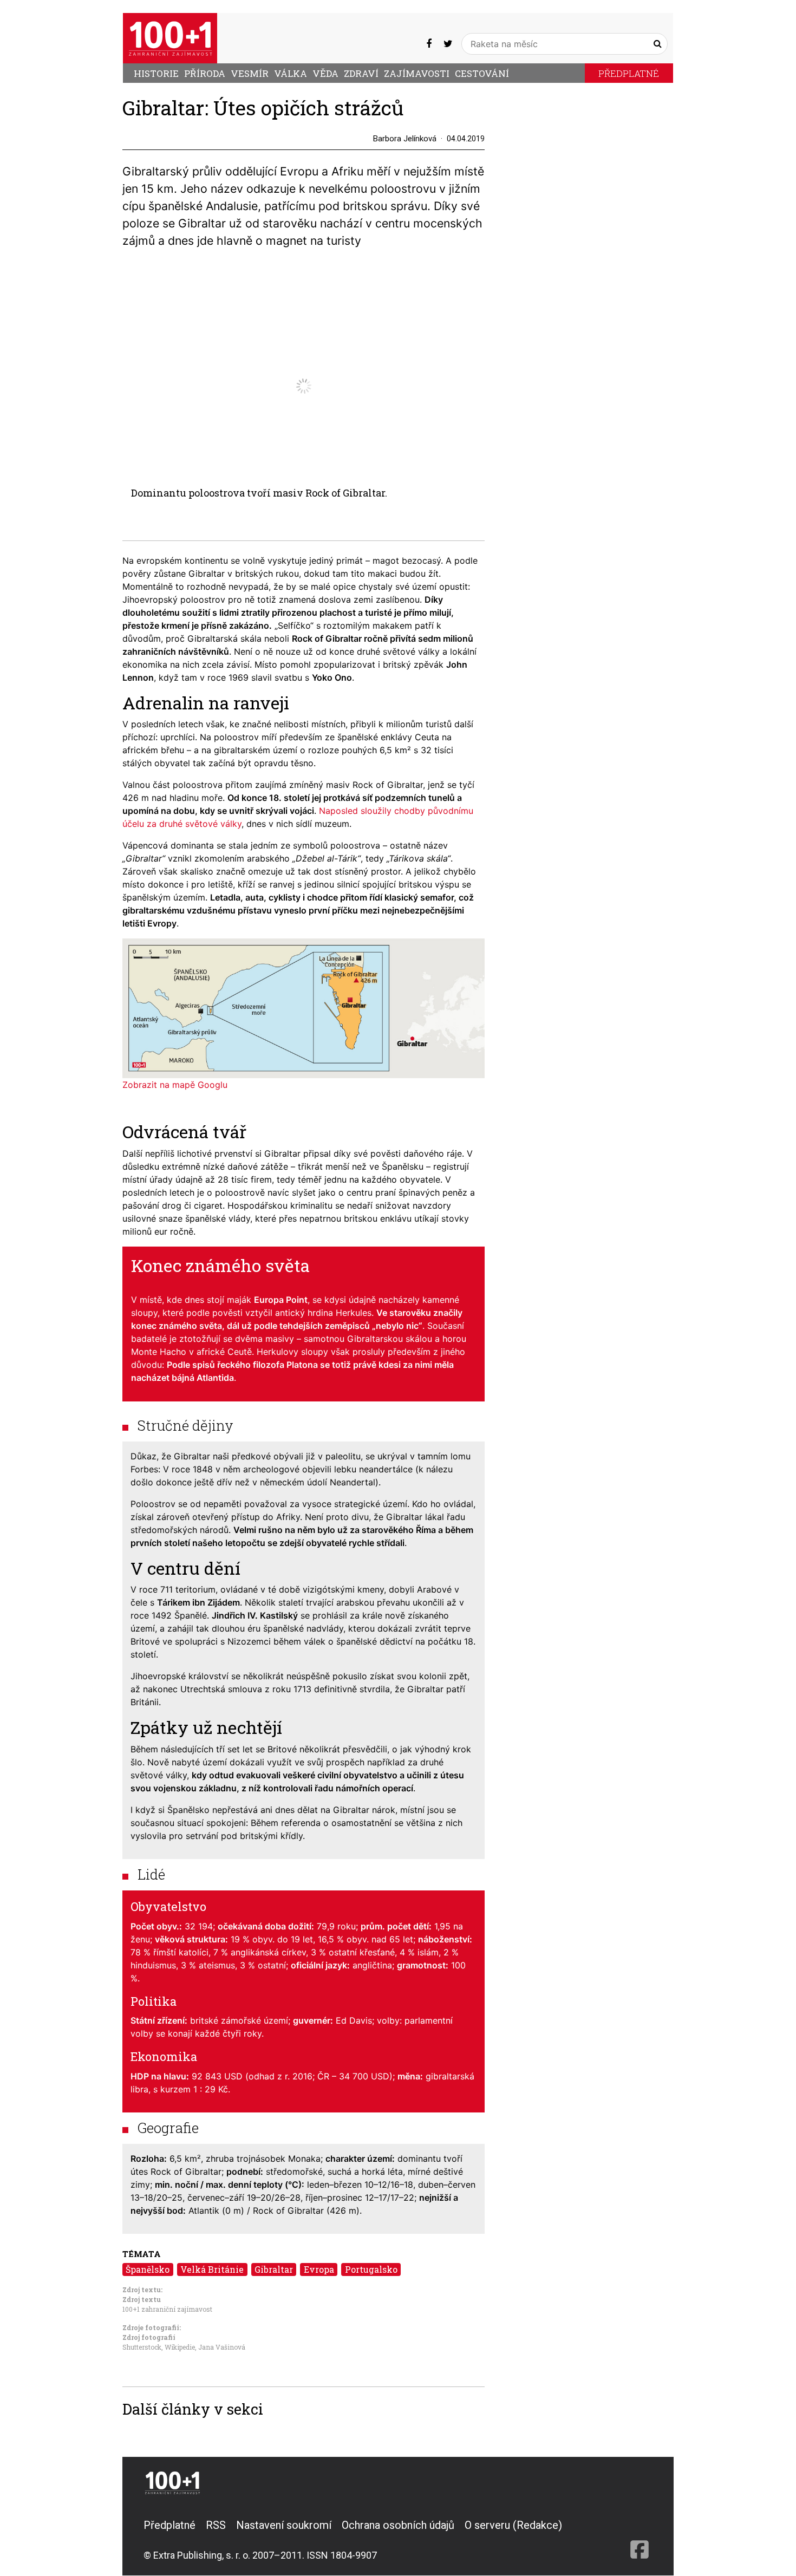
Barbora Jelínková (405, 139)
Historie (156, 73)
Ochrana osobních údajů (398, 2525)
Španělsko (148, 2269)
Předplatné (629, 73)
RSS (216, 2525)
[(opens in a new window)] (429, 44)
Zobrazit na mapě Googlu (175, 1085)
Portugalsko (371, 2269)
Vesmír (250, 73)
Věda (325, 73)
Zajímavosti (417, 73)
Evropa (319, 2269)
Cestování (482, 73)
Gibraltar (274, 2269)
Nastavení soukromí (284, 2525)
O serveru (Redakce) (513, 2525)
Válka (291, 73)
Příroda (205, 73)
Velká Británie (212, 2269)
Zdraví (361, 73)
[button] (475, 277)
